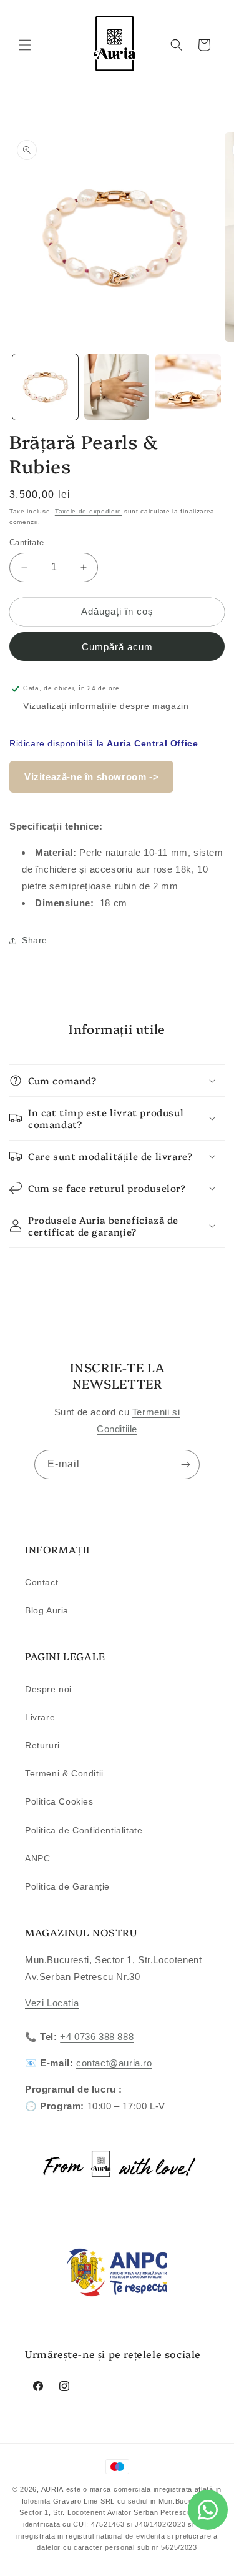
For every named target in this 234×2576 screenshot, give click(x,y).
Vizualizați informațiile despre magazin (106, 706)
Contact (41, 1582)
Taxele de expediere (88, 511)
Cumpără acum (117, 647)
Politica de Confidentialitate (84, 1830)
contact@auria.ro (114, 2063)
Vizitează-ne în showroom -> (91, 777)
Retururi (42, 1745)
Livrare (40, 1717)
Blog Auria (47, 1610)
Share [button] (35, 940)
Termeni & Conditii (64, 1773)
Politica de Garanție (67, 1886)
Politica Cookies (59, 1801)
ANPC (37, 1858)
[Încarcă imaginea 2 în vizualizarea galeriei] (117, 387)
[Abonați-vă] (185, 1464)
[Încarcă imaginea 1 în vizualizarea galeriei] (45, 387)
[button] (25, 45)
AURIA (53, 2489)
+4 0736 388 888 (97, 2037)
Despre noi (48, 1689)
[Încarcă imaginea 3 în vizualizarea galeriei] (188, 387)
